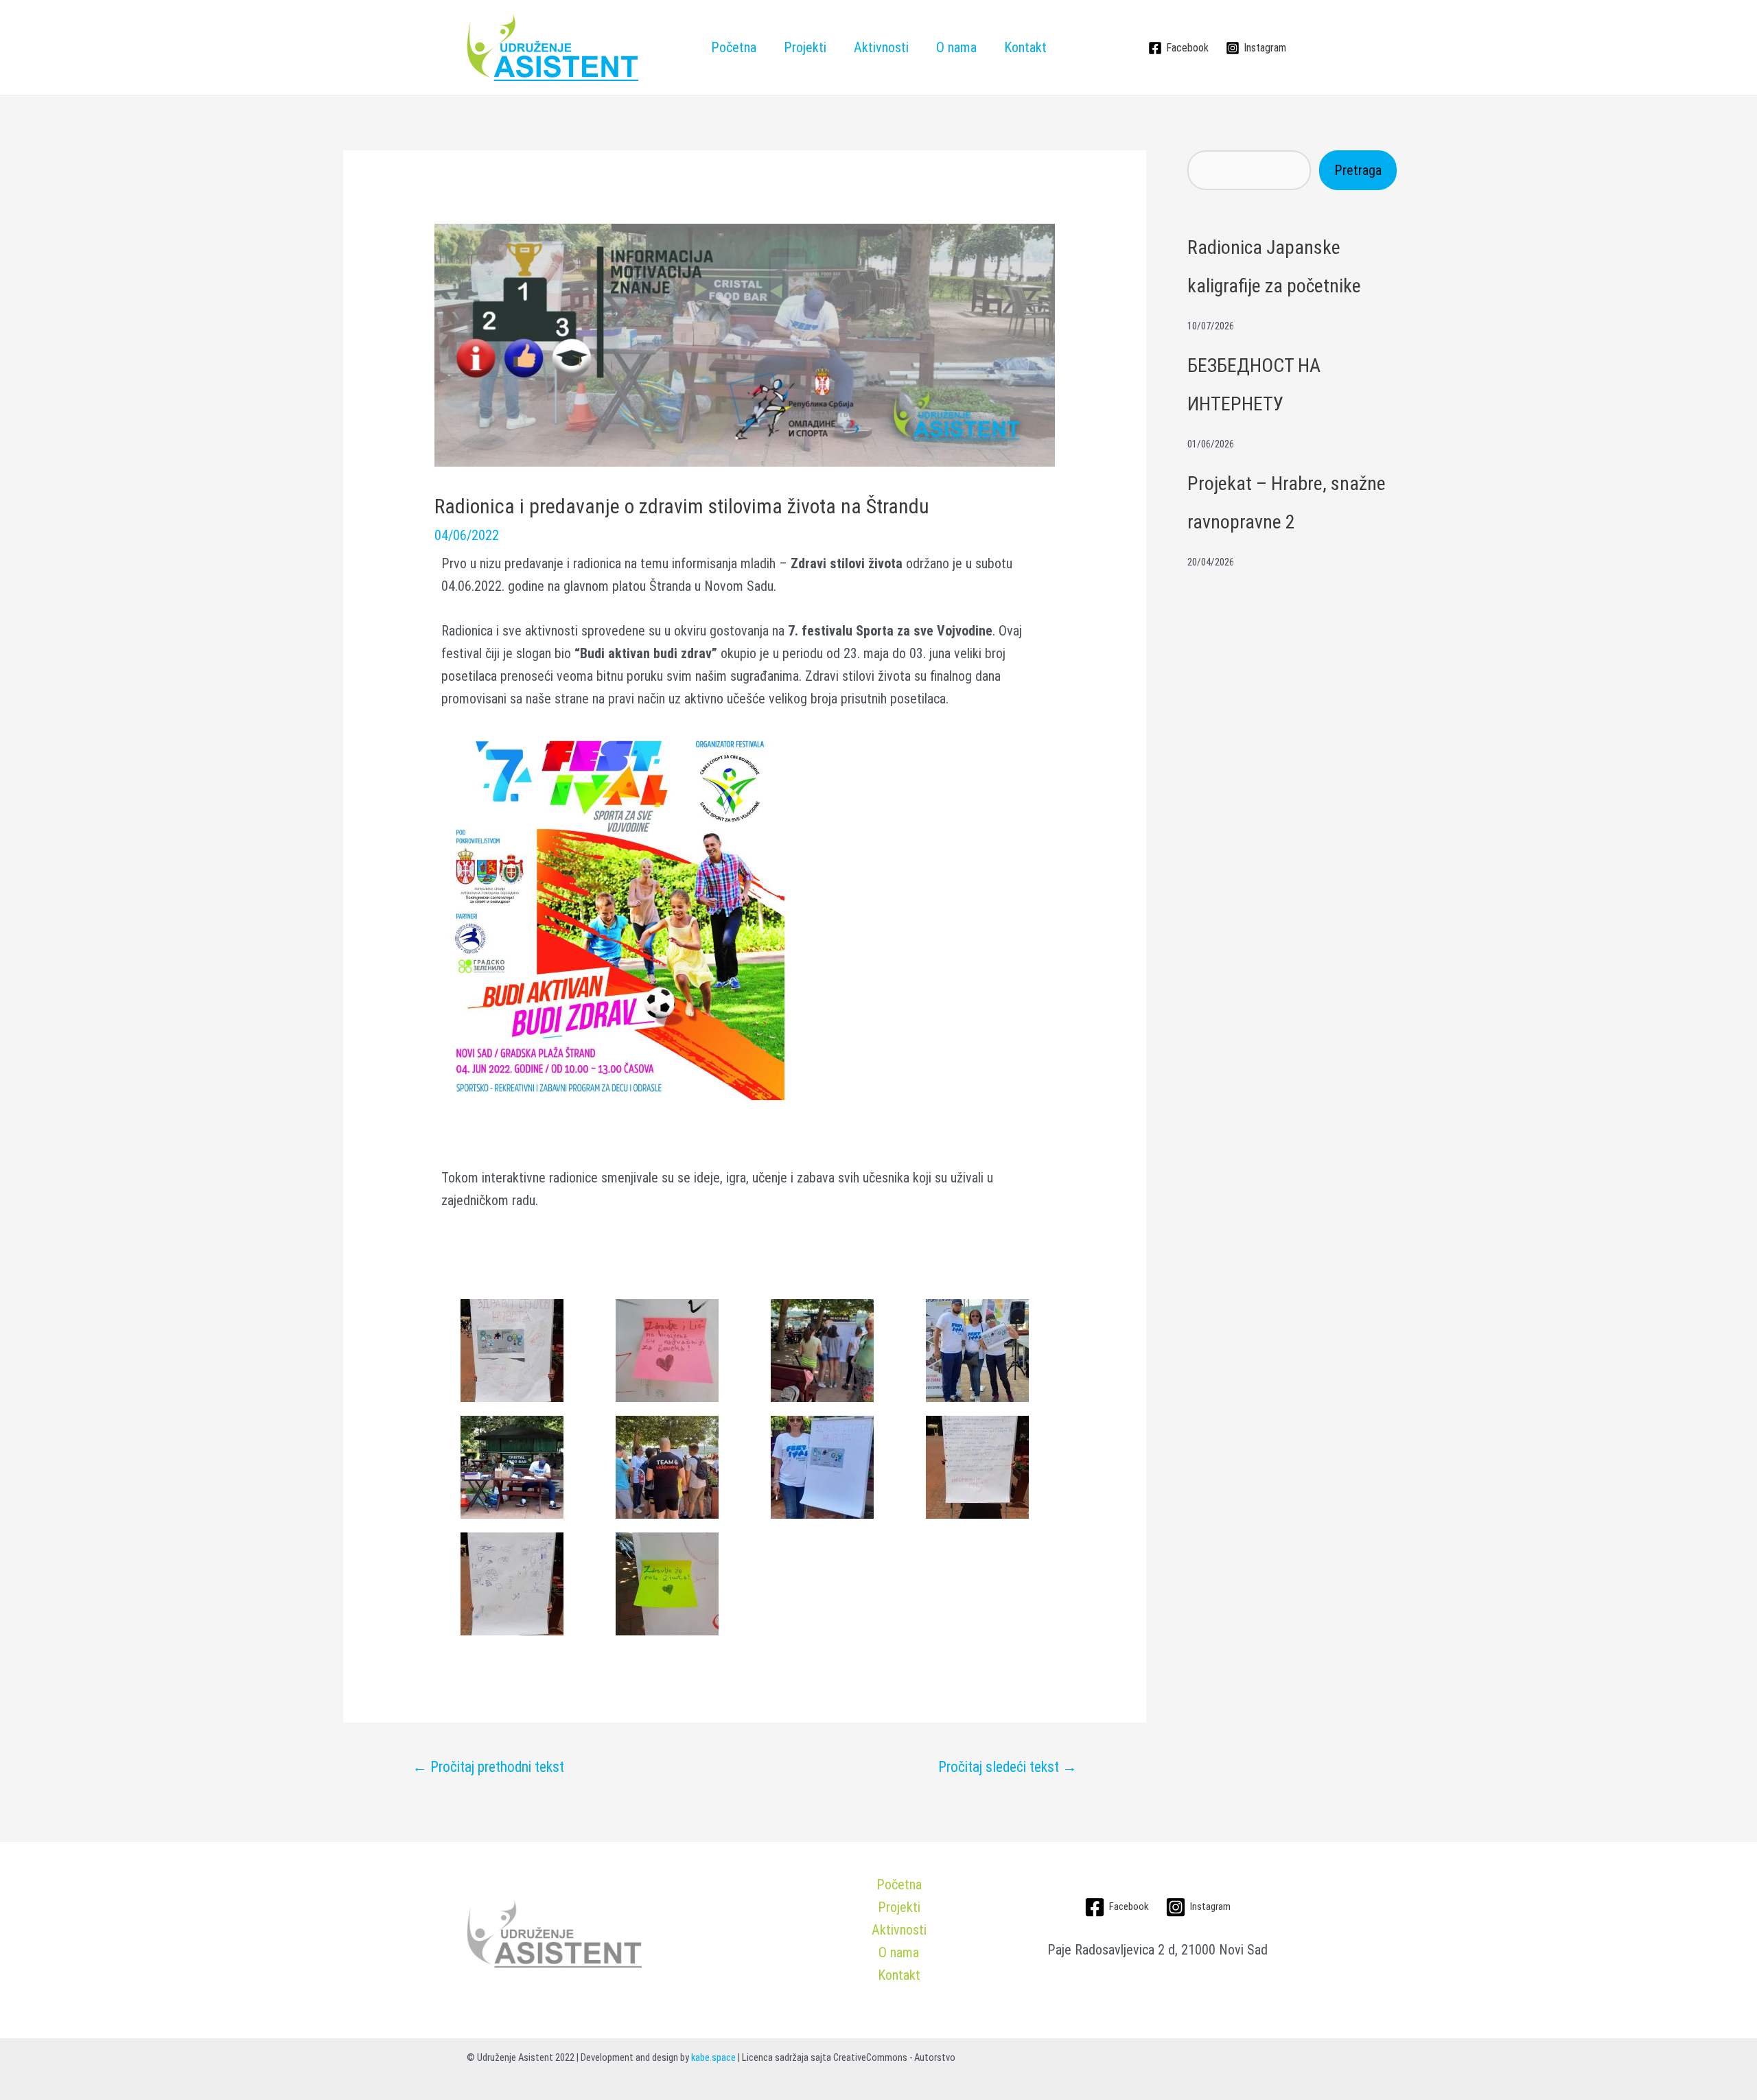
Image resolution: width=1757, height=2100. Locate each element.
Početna (734, 47)
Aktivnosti (881, 47)
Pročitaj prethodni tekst (488, 1767)
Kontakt (1025, 47)
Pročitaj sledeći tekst (1008, 1767)
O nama (956, 47)
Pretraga (1358, 170)
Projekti (805, 47)
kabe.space (713, 2057)
